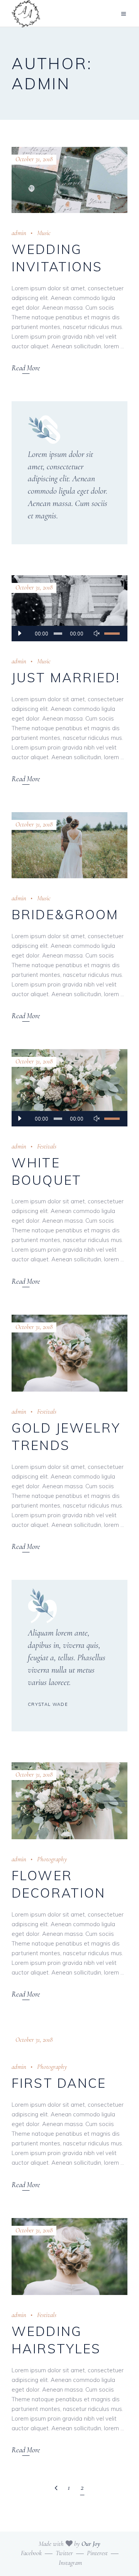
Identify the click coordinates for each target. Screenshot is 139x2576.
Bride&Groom (65, 914)
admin (19, 233)
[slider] (112, 634)
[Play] (19, 634)
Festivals (47, 1146)
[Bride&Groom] (69, 845)
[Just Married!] (69, 608)
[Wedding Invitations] (69, 180)
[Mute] (97, 634)
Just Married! (66, 677)
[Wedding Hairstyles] (69, 2257)
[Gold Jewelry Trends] (69, 1353)
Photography (52, 1859)
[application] (69, 634)
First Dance (59, 2083)
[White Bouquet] (69, 1088)
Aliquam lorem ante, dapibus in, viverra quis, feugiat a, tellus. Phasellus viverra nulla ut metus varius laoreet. (67, 1658)
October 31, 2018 (34, 159)
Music (44, 233)
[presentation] (24, 1801)
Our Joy (91, 2544)
